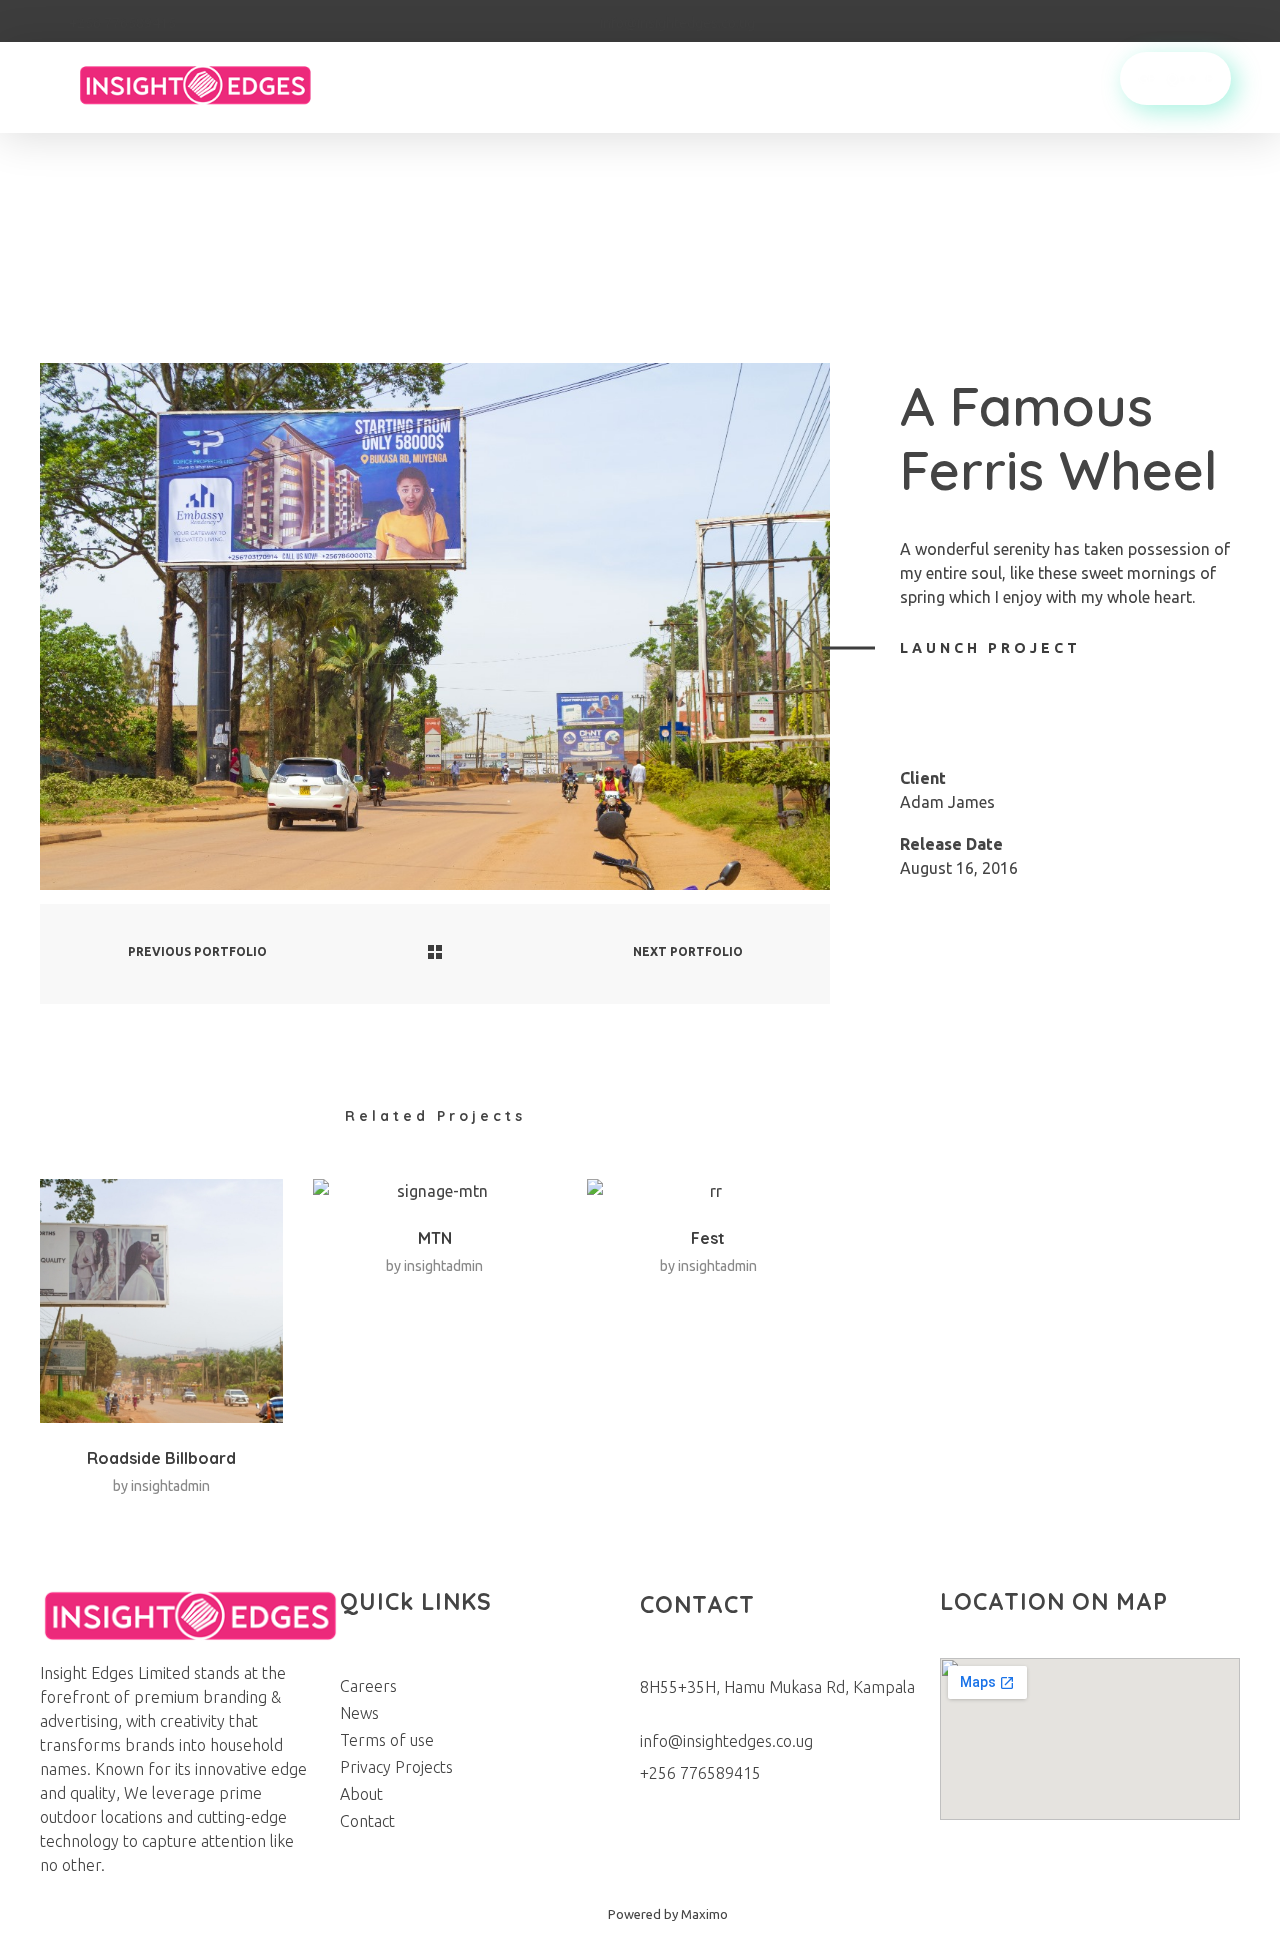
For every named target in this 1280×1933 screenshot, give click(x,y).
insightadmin (170, 1486)
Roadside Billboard (161, 1458)
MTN (435, 1238)
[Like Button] (916, 701)
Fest (708, 1238)
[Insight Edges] (216, 84)
